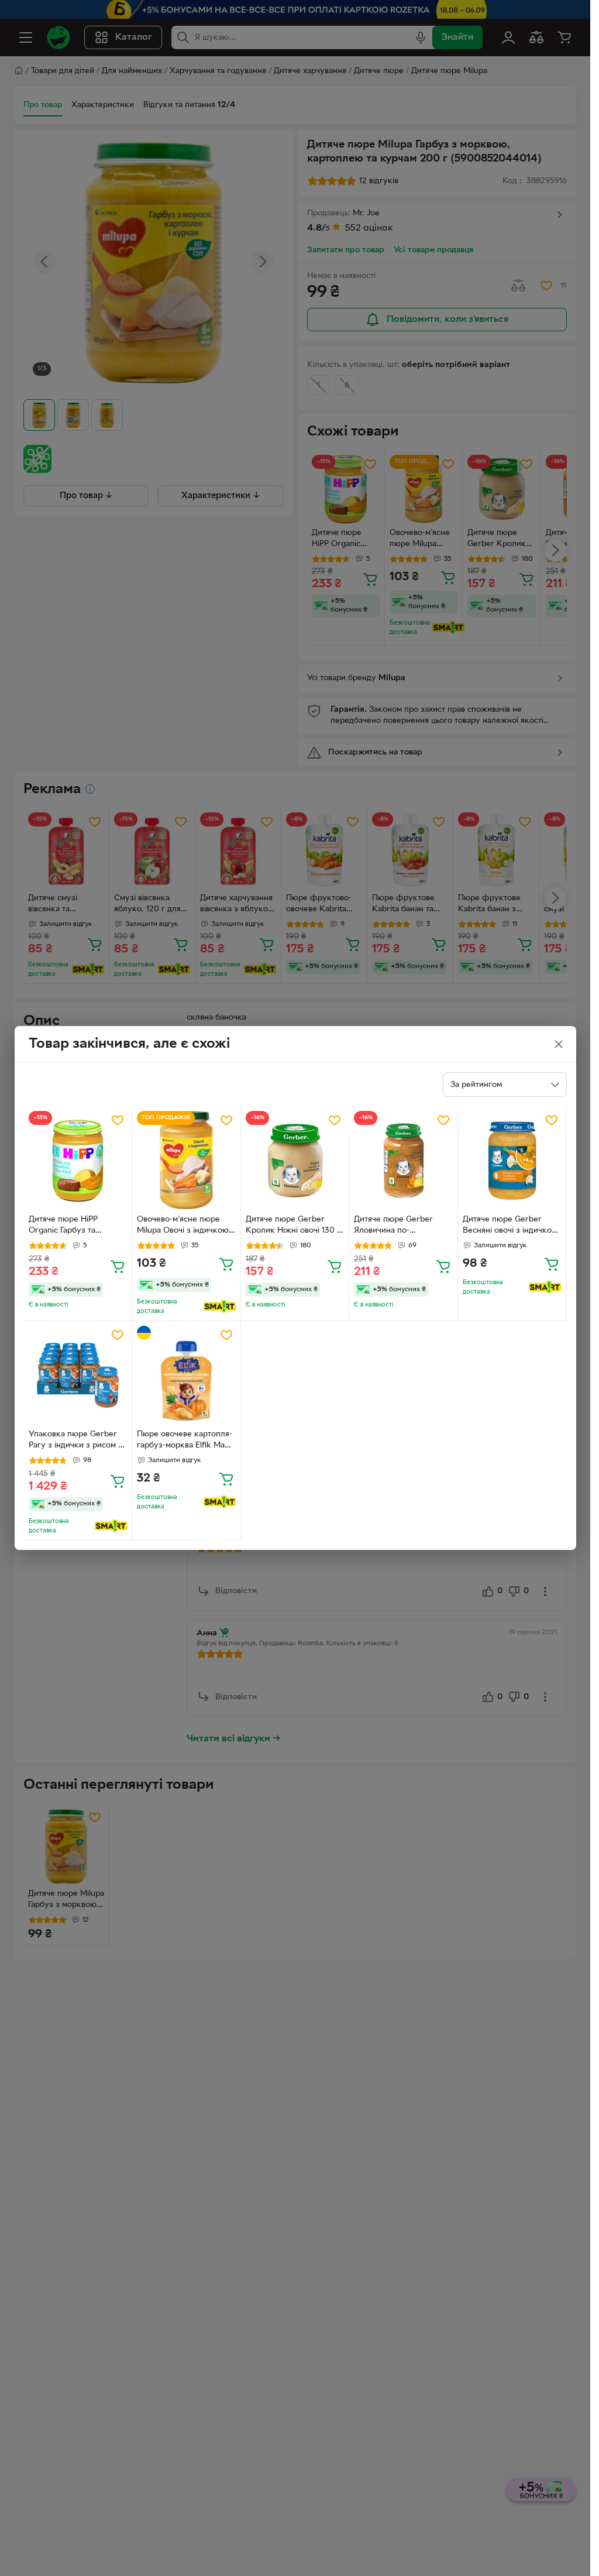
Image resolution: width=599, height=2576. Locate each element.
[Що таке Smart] (220, 1306)
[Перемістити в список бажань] (118, 1120)
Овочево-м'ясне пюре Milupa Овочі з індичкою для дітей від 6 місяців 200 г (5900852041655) (183, 1226)
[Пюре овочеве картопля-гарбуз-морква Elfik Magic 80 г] (186, 1375)
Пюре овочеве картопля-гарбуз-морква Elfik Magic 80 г (186, 1441)
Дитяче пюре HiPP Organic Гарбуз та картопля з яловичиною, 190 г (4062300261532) (75, 1226)
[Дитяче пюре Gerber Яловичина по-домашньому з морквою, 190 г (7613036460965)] (403, 1160)
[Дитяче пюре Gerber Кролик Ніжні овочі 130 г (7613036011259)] (295, 1160)
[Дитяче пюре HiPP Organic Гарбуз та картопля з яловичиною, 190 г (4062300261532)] (78, 1160)
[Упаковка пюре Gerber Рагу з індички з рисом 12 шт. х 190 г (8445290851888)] (78, 1375)
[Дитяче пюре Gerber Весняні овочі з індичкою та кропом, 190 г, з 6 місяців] (512, 1160)
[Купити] (118, 1266)
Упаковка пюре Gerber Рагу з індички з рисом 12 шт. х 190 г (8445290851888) (77, 1441)
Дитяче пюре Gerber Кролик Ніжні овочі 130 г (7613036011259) (293, 1226)
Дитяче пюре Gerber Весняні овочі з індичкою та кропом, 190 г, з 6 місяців (510, 1226)
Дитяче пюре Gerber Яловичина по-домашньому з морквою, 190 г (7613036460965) (401, 1226)
